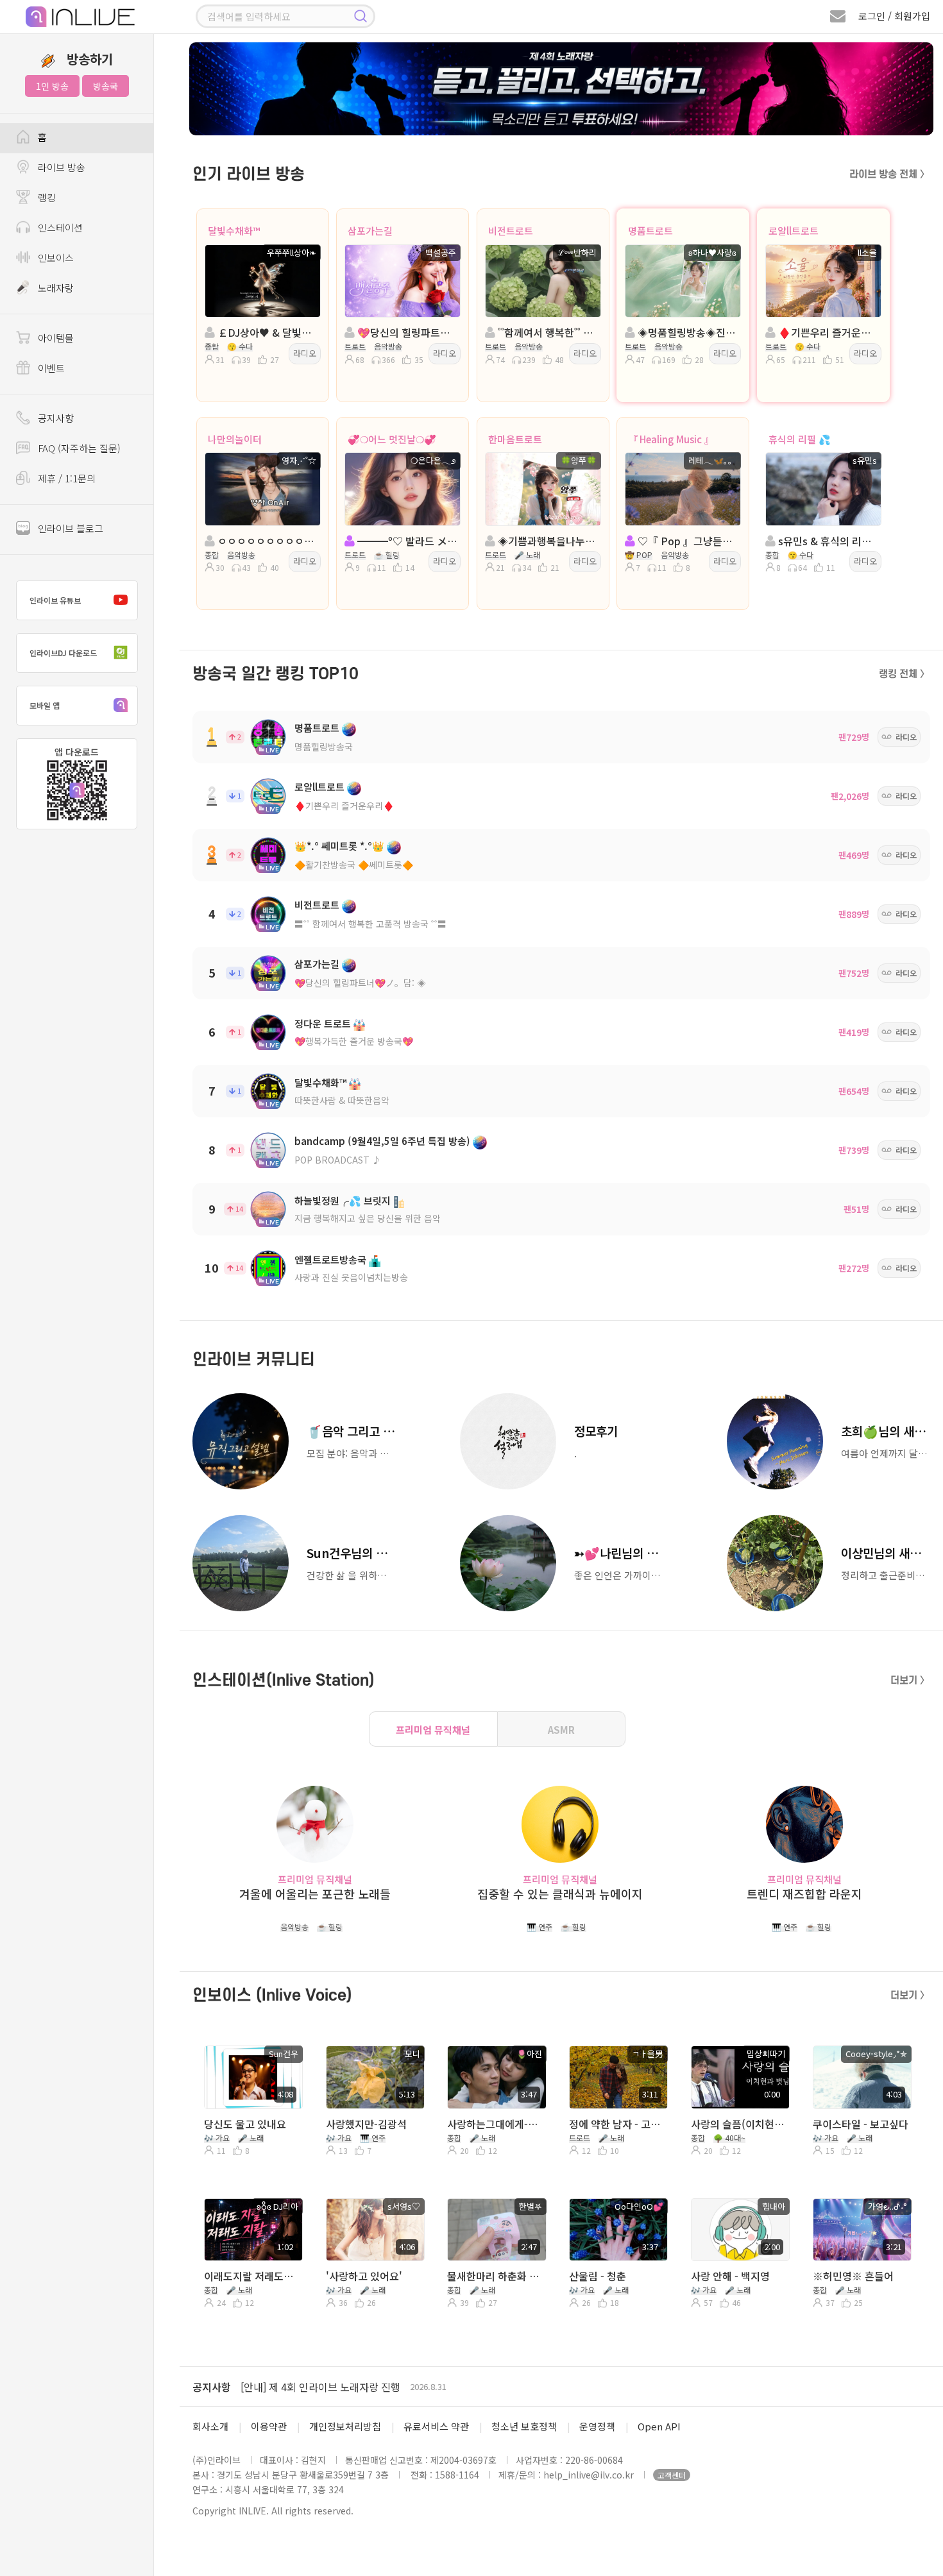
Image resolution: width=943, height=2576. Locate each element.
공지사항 (212, 2387)
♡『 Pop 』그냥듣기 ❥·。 (687, 541)
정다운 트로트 (323, 1023)
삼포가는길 (370, 231)
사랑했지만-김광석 (366, 2124)
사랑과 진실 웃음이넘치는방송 (351, 1277)
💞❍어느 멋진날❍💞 (392, 439)
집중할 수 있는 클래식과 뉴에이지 (560, 1894)
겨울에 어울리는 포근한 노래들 (315, 1894)
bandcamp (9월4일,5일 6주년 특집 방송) (382, 1141)
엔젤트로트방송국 (330, 1259)
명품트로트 (650, 231)
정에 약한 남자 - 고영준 (617, 2124)
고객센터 (672, 2475)
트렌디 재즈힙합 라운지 (804, 1894)
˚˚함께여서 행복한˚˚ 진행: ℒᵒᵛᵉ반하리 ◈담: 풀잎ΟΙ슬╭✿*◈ (547, 332)
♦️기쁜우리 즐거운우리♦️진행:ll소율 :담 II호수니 (827, 332)
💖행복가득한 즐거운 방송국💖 (354, 1041)
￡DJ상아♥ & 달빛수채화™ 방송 (267, 332)
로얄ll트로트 (794, 231)
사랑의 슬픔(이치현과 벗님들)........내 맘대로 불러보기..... (739, 2124)
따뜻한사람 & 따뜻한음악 (342, 1100)
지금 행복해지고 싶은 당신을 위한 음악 (368, 1218)
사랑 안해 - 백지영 (730, 2276)
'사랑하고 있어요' (364, 2276)
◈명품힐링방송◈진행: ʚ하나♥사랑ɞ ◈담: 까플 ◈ (687, 332)
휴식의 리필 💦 (800, 439)
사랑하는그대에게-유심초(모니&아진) (496, 2124)
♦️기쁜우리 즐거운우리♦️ (344, 806)
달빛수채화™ (234, 231)
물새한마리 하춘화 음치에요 (496, 2276)
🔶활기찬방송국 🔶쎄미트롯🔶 (354, 865)
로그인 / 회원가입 (894, 16)
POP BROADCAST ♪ (338, 1160)
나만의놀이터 (235, 439)
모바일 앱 (45, 705)
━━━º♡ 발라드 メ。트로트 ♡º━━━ (406, 541)
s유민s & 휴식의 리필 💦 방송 (827, 541)
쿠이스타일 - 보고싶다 (861, 2124)
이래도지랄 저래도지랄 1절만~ (252, 2276)
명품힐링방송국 (324, 747)
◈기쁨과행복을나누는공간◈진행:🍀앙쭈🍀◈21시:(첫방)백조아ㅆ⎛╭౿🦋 (547, 541)
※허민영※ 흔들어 (853, 2276)
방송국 (106, 86)
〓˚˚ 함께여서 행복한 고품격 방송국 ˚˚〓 (370, 924)
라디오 (305, 353)
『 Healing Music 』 (671, 439)
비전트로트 (511, 231)
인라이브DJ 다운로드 (63, 653)
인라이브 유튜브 (55, 600)
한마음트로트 (515, 439)
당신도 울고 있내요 (245, 2124)
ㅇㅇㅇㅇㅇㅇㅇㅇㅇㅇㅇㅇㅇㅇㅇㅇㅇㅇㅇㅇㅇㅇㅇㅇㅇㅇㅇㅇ (267, 541)
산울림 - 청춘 (598, 2276)
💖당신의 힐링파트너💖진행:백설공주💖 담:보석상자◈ (406, 332)
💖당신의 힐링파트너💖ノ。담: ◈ (360, 983)
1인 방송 (52, 86)
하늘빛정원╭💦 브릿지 (343, 1200)
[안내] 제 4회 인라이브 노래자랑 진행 (320, 2387)
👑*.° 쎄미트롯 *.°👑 (339, 846)
